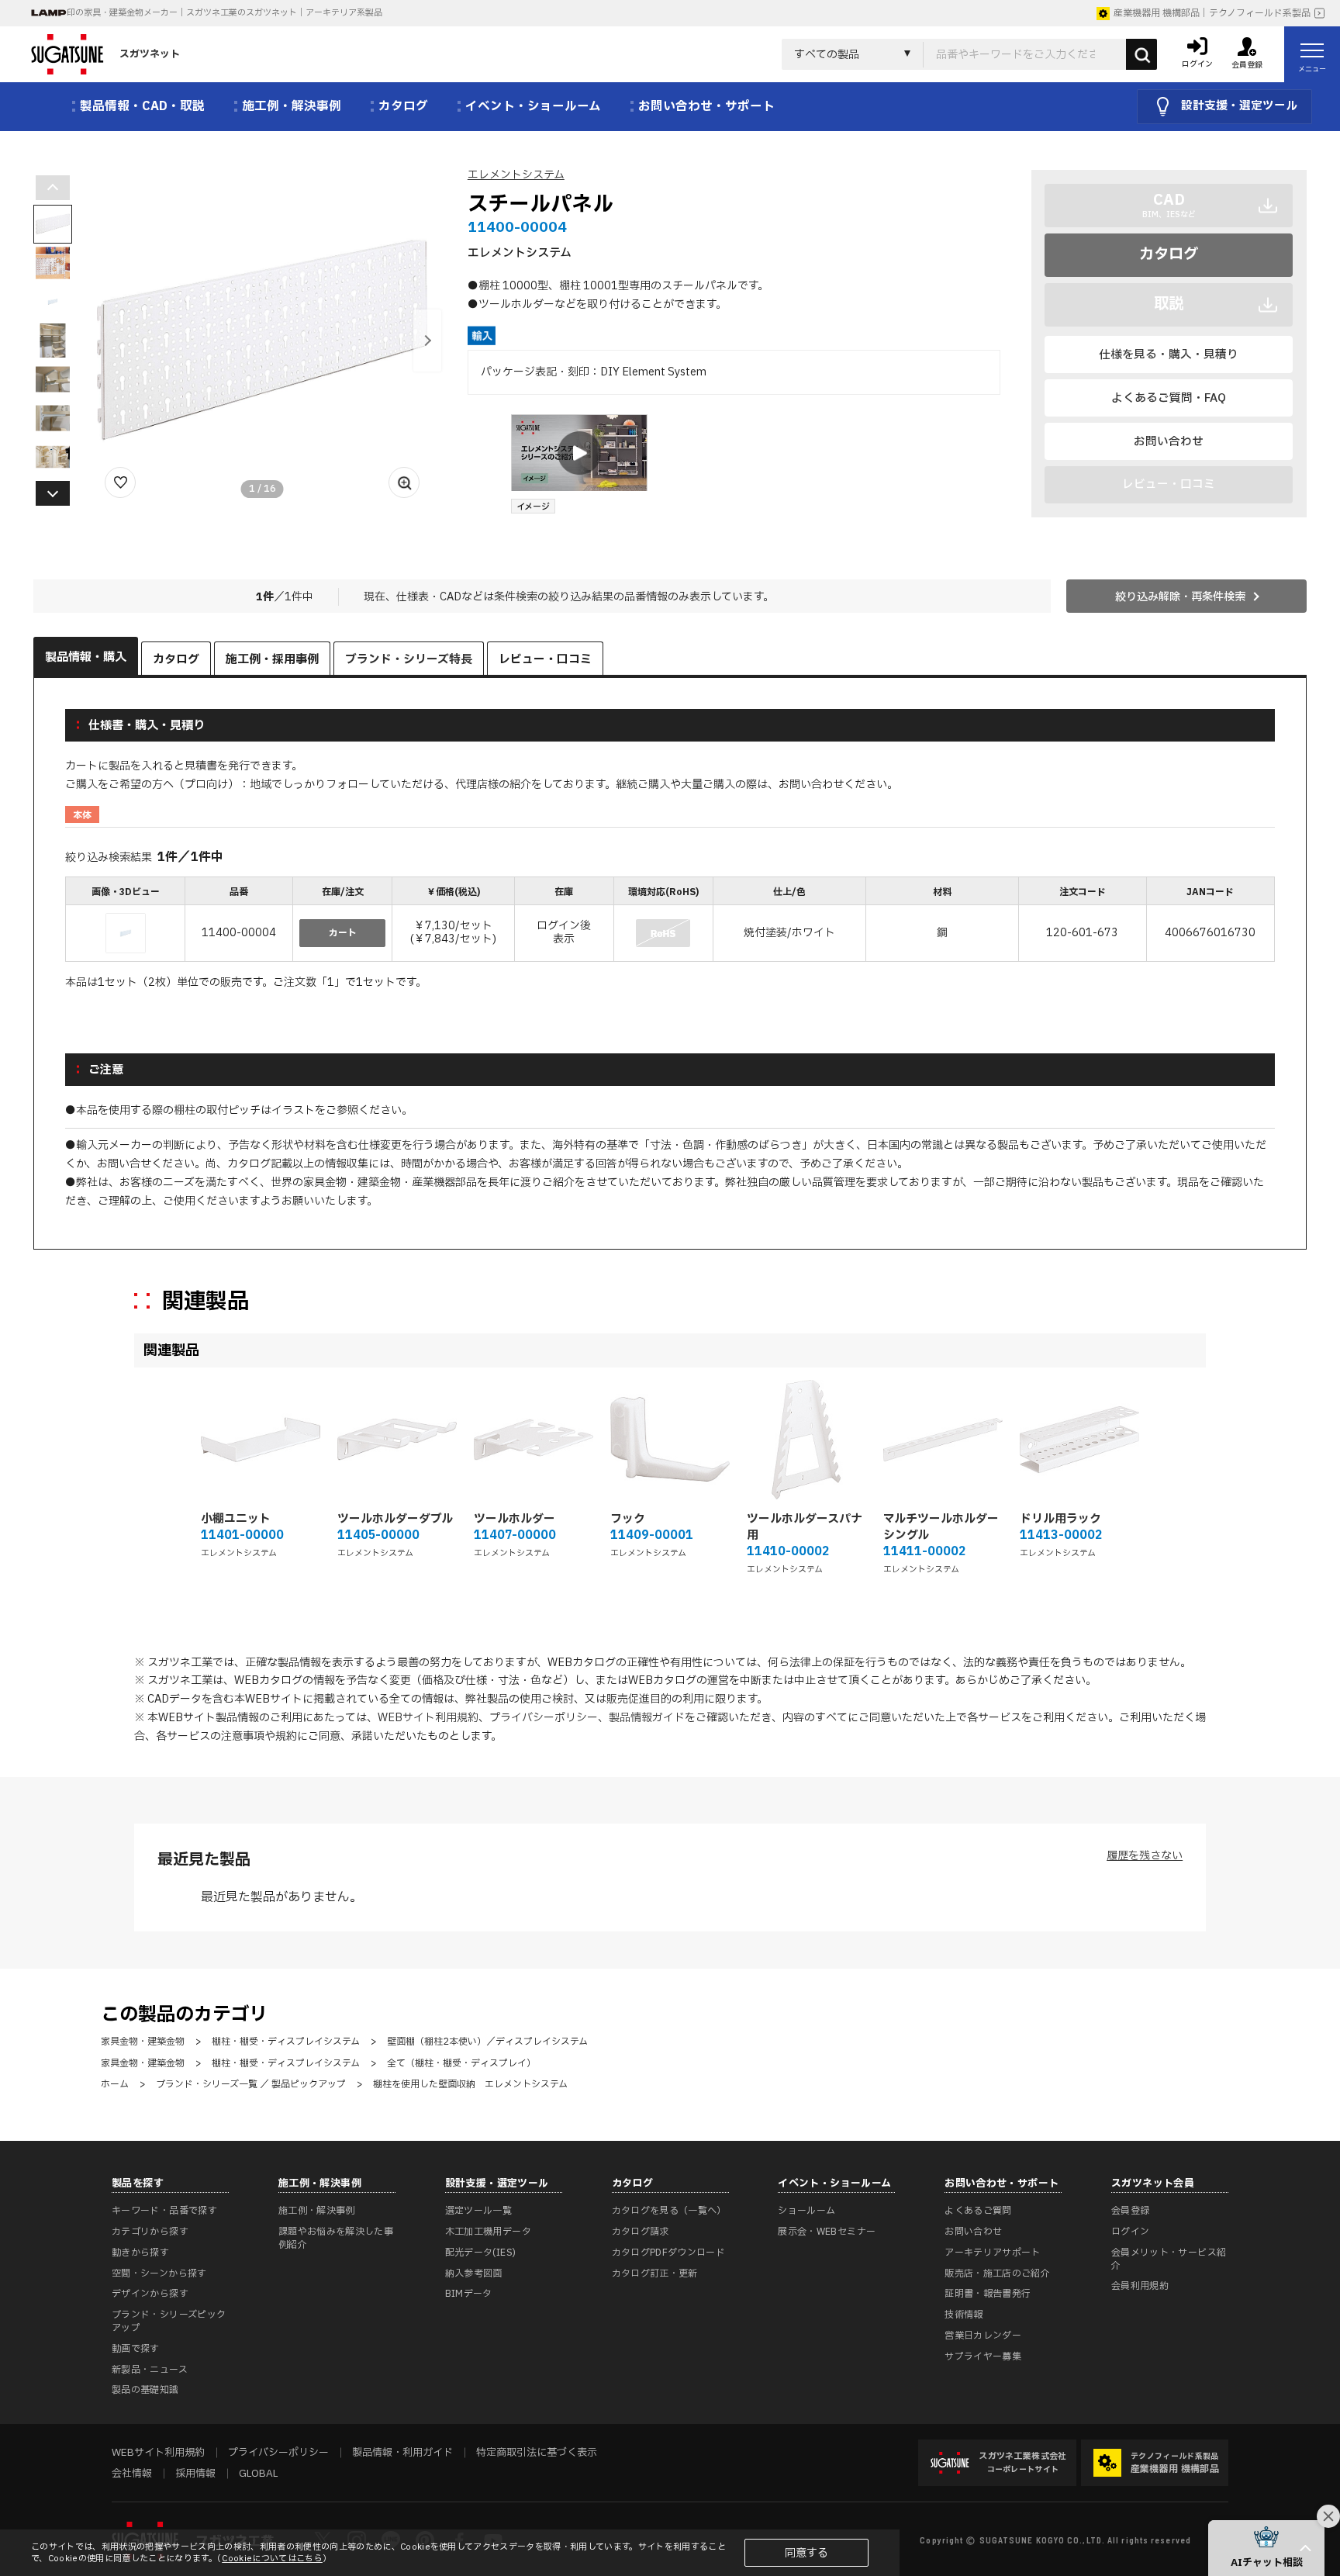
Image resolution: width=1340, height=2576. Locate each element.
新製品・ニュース (150, 2370)
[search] (1141, 54)
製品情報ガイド (647, 1718)
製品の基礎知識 (145, 2390)
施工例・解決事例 (317, 2211)
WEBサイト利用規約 (428, 1718)
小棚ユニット (236, 1519)
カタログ (1169, 254)
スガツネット (150, 54)
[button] (427, 341)
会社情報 (132, 2474)
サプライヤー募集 (983, 2356)
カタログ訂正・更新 (655, 2273)
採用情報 (195, 2474)
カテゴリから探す (150, 2232)
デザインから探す (150, 2294)
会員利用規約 (1140, 2286)
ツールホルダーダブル (395, 1519)
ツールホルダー (515, 1519)
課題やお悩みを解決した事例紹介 (336, 2238)
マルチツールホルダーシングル (941, 1527)
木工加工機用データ (488, 2232)
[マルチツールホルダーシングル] (943, 1440)
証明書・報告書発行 (988, 2294)
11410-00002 (788, 1552)
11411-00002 (924, 1552)
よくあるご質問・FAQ (1169, 398)
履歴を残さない (1145, 1856)
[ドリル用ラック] (1079, 1440)
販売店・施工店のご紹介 (997, 2273)
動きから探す (140, 2253)
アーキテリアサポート (993, 2253)
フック (628, 1519)
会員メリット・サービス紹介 (1169, 2259)
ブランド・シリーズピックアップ (169, 2321)
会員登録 (1130, 2211)
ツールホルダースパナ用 (805, 1527)
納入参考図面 (474, 2273)
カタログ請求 (641, 2232)
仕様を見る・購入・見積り (1169, 354)
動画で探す (136, 2349)
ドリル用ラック (1060, 1519)
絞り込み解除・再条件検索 (1180, 597)
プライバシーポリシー (544, 1718)
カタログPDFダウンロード (669, 2253)
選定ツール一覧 (479, 2211)
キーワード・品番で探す (164, 2211)
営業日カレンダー (983, 2336)
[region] (670, 921)
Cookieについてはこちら (272, 2559)
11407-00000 (515, 1535)
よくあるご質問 (978, 2211)
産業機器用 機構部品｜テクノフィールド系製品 (1212, 13)
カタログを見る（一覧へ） (669, 2211)
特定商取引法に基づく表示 (537, 2453)
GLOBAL (258, 2474)
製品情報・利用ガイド (402, 2453)
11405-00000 (378, 1535)
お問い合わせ (1169, 441)
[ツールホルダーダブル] (397, 1440)
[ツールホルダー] (534, 1440)
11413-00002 (1061, 1535)
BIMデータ (469, 2294)
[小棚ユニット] (261, 1440)
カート (343, 933)
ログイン (1130, 2232)
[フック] (670, 1440)
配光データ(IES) (481, 2253)
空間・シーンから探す (159, 2273)
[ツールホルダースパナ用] (806, 1440)
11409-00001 (652, 1535)
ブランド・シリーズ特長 (409, 660)
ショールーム (806, 2211)
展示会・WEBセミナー (827, 2232)
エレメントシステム (516, 175)
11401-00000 (242, 1535)
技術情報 (964, 2315)
